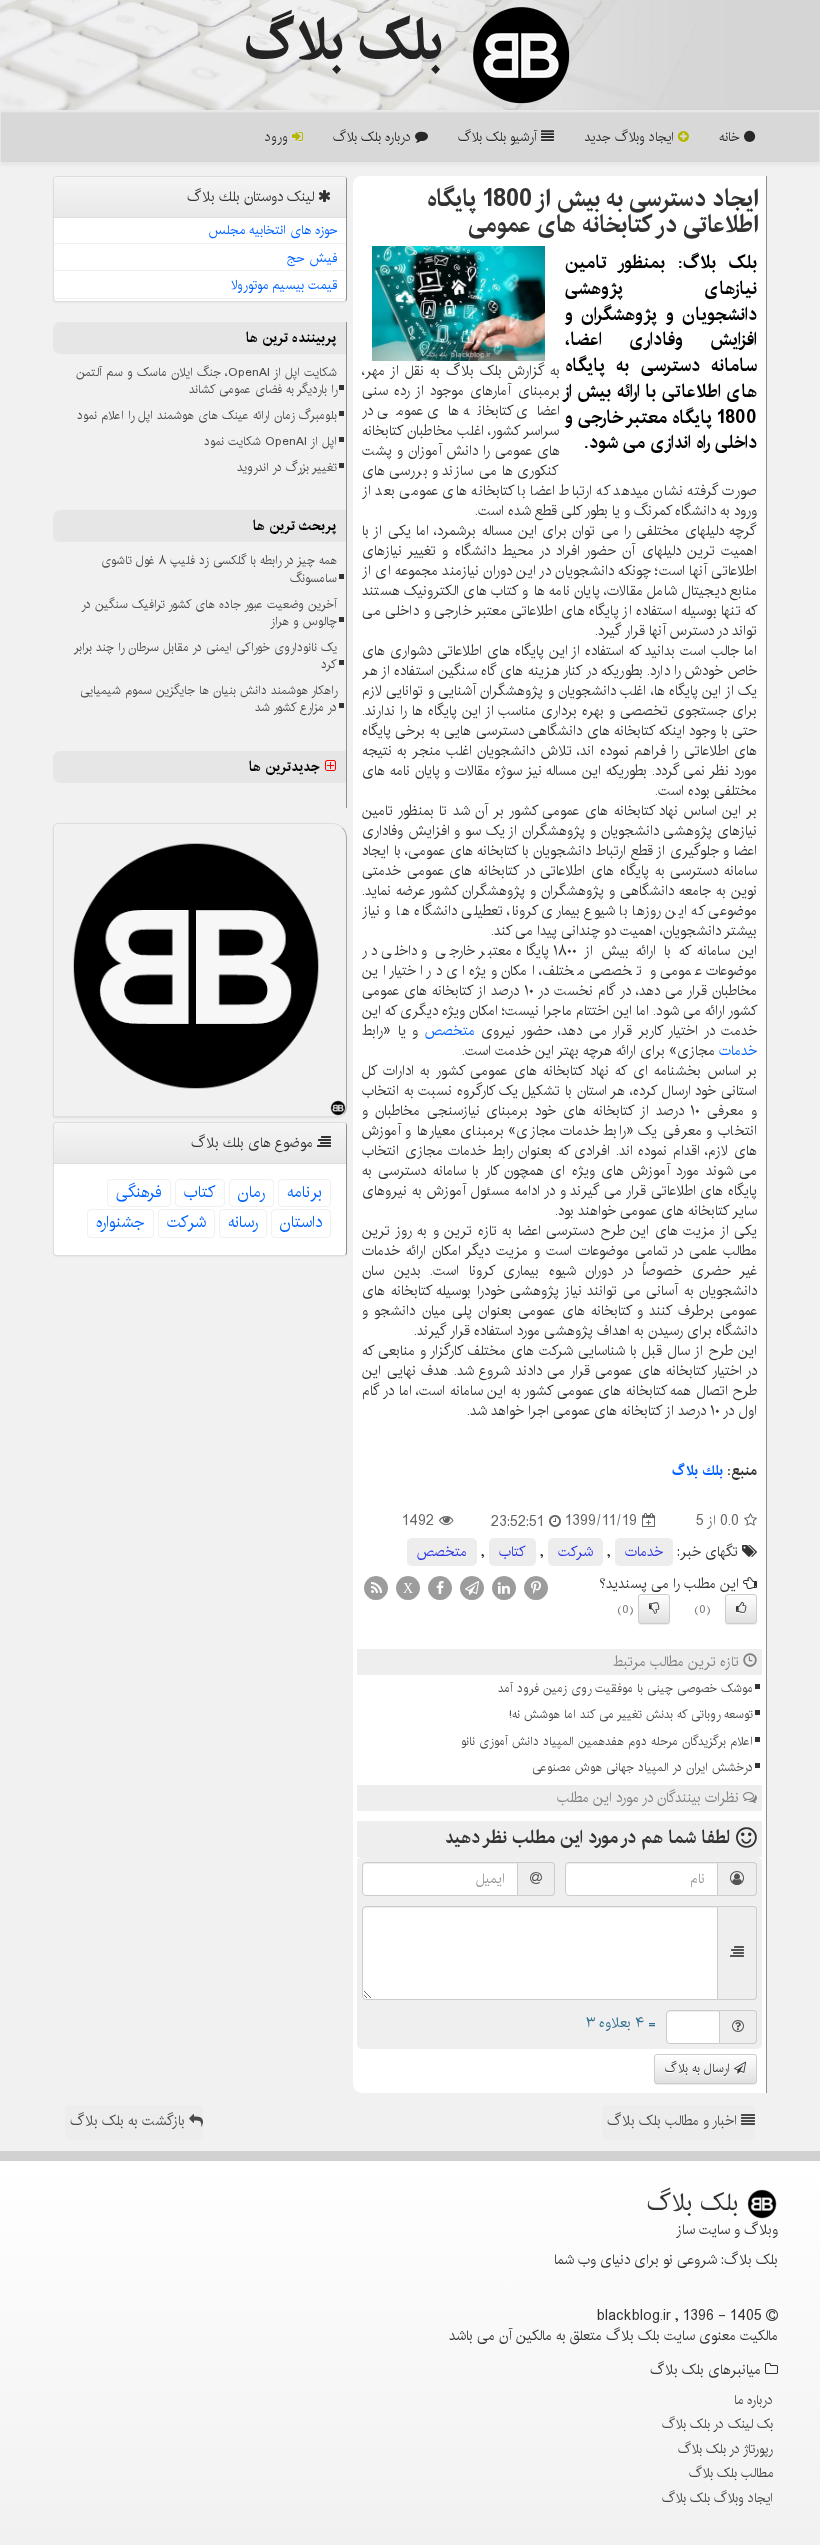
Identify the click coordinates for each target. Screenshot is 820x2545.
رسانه (243, 1222)
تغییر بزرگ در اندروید (287, 467)
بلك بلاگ (697, 1471)
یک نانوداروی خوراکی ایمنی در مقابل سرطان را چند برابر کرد (205, 656)
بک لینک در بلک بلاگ (717, 2424)
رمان (251, 1192)
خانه (731, 137)
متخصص (450, 1031)
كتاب (512, 1552)
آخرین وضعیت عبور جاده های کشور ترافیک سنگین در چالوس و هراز (209, 613)
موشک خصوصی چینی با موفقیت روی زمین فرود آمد (625, 1688)
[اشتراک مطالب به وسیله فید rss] (376, 1587)
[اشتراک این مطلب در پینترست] (536, 1587)
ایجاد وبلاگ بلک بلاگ (717, 2498)
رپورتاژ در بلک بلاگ (725, 2449)
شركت (575, 1552)
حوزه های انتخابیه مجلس (273, 230)
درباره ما (753, 2400)
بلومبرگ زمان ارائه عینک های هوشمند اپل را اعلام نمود (207, 415)
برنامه (304, 1192)
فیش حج (312, 258)
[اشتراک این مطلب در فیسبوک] (440, 1587)
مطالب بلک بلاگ (731, 2473)
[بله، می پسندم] (741, 1609)
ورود (278, 137)
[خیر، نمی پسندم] (654, 1609)
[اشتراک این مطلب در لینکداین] (504, 1587)
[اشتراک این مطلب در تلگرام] (472, 1587)
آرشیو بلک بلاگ (499, 137)
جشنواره (120, 1222)
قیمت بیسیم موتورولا (284, 285)
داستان (301, 1222)
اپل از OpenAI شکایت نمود (270, 441)
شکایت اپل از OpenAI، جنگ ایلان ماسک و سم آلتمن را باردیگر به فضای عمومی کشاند (206, 381)
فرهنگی (139, 1192)
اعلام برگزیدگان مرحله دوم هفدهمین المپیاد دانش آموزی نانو (607, 1741)
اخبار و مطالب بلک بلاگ (674, 2121)
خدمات (738, 1051)
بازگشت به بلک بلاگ (129, 2121)
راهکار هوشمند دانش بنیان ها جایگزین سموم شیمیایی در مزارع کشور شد (208, 699)
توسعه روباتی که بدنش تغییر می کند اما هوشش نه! (631, 1714)
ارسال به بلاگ (699, 2068)
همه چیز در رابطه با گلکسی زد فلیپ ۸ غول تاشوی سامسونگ (219, 569)
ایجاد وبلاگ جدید (631, 137)
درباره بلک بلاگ (374, 137)
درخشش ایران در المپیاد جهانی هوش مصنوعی (642, 1767)
